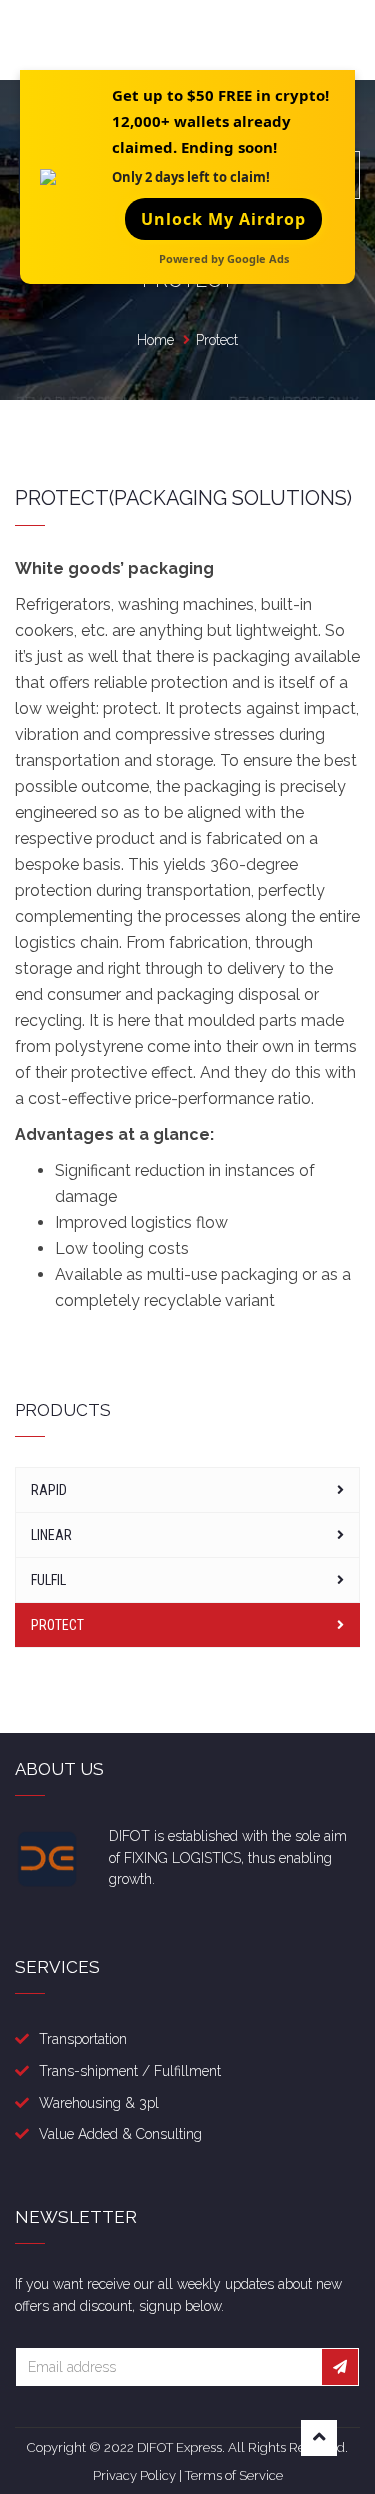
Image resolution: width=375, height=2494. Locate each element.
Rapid (49, 1490)
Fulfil (48, 1580)
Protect (57, 1625)
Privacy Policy (134, 2475)
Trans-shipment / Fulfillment (130, 2071)
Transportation (83, 2039)
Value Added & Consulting (120, 2134)
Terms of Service (234, 2475)
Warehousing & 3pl (99, 2103)
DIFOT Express (179, 2447)
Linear (51, 1535)
